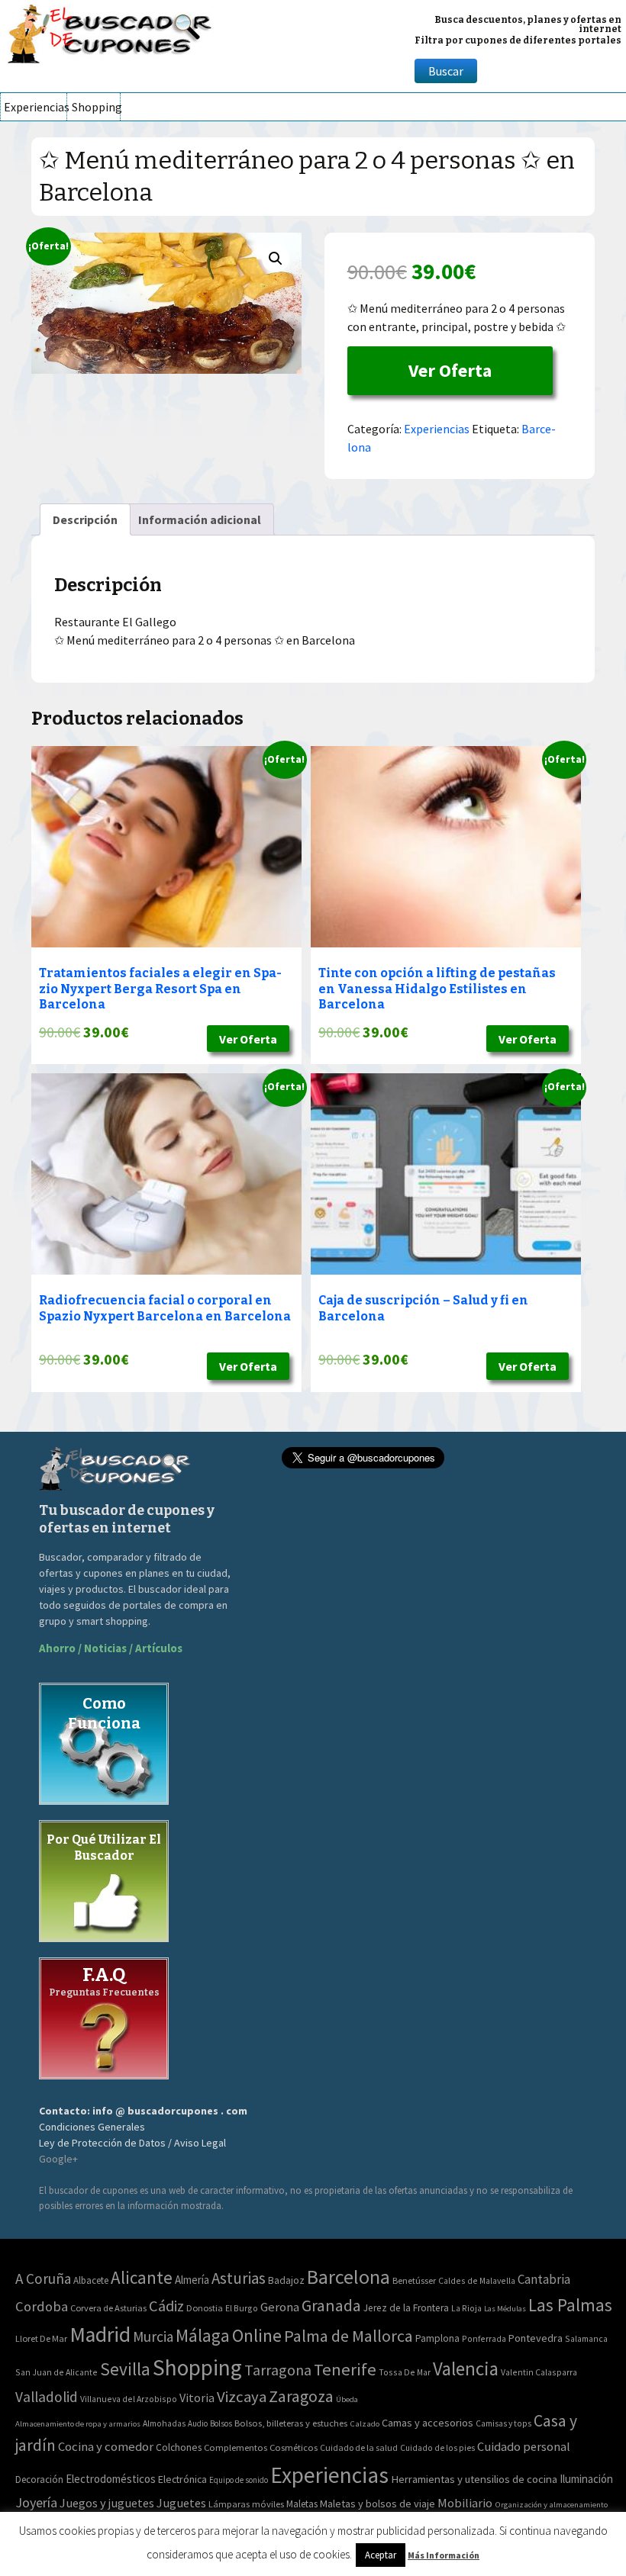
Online (257, 2335)
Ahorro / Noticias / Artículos (111, 1648)
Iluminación (586, 2479)
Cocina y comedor (106, 2446)
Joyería (36, 2502)
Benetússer (414, 2280)
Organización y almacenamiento (551, 2504)
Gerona (280, 2307)
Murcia (153, 2336)
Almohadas (164, 2423)
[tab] (85, 519)
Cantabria (544, 2279)
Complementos (236, 2447)
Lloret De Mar (41, 2338)
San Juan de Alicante (56, 2372)
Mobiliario (465, 2503)
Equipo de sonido (239, 2480)
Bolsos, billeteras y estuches (291, 2423)
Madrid (100, 2335)
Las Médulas (505, 2309)
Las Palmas (570, 2305)
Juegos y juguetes (107, 2503)
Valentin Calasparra (539, 2372)
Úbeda (347, 2399)
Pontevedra (536, 2338)
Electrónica (182, 2479)
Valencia (466, 2369)
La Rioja (466, 2308)
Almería (192, 2280)
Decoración (39, 2480)
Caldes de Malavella (477, 2280)
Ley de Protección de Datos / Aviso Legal (132, 2143)
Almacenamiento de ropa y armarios (78, 2423)
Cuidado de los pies (437, 2448)
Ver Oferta (450, 370)
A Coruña (43, 2279)
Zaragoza (301, 2396)
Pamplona (437, 2338)
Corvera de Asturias (108, 2308)
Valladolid (47, 2397)
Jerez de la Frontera (406, 2308)
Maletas (302, 2504)
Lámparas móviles (246, 2504)
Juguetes (181, 2503)
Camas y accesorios (428, 2423)
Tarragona (278, 2370)
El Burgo (242, 2308)
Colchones (179, 2447)
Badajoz (286, 2280)
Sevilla (125, 2369)
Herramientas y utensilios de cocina (474, 2479)
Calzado (365, 2423)
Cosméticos (294, 2447)
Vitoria (197, 2398)
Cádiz (166, 2306)
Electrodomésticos (111, 2479)
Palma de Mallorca (348, 2336)
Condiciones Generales (92, 2127)
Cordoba (42, 2306)
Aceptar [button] (381, 2555)
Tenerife (345, 2369)
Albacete (91, 2280)
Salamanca (586, 2338)
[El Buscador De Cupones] (111, 32)
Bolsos (221, 2423)
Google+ (58, 2159)
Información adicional (200, 519)
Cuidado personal (524, 2447)
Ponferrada (484, 2338)
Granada (331, 2306)
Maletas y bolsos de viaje (378, 2504)
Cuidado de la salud (359, 2447)
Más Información (444, 2555)
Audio (198, 2423)
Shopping (96, 107)
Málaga (203, 2335)
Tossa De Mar (405, 2372)
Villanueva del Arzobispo (129, 2399)
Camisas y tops (503, 2423)
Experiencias (35, 107)
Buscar (446, 71)
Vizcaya (242, 2397)
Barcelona (348, 2277)
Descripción (85, 519)
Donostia (205, 2308)
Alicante (142, 2277)
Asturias (239, 2278)
